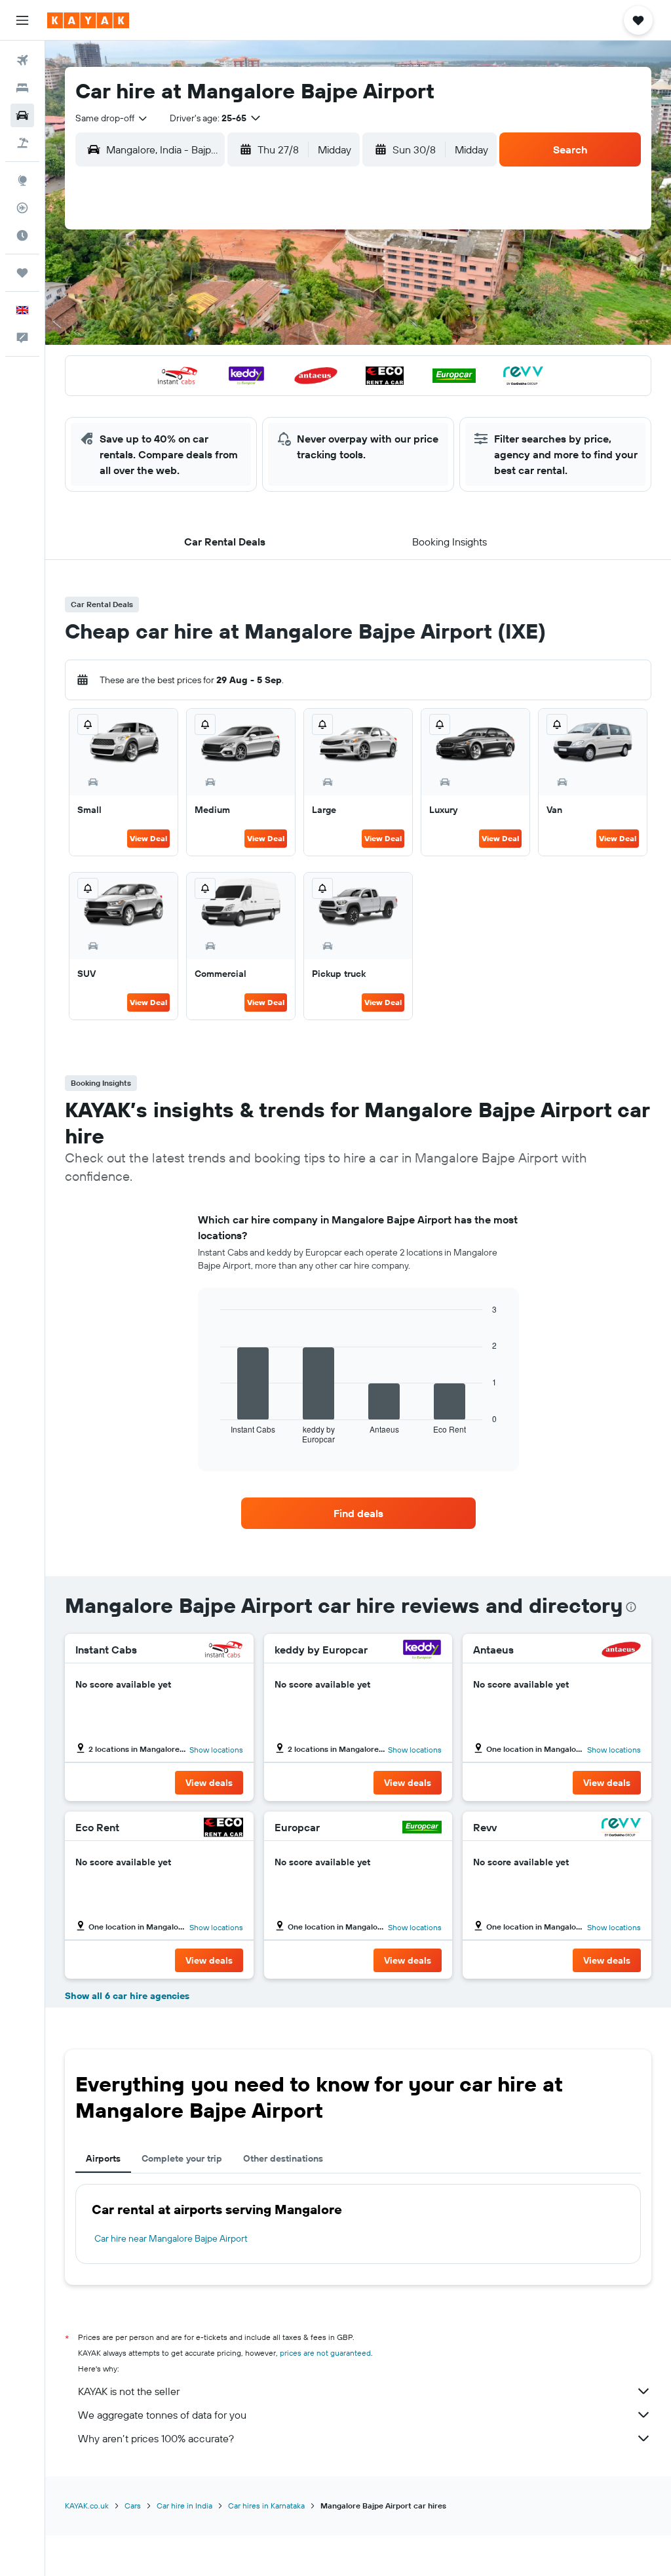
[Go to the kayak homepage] (88, 20)
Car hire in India (184, 2506)
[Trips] (22, 273)
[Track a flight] (22, 208)
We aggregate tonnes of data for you (162, 2415)
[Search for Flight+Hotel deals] (22, 143)
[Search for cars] (22, 115)
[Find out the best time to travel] (22, 235)
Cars (133, 2506)
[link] (358, 1513)
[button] (22, 20)
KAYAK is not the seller (129, 2391)
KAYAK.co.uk (87, 2506)
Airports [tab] (103, 2158)
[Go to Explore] (22, 180)
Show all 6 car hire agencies (127, 1996)
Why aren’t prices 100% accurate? (156, 2438)
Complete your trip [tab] (182, 2158)
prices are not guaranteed (325, 2353)
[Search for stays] (22, 88)
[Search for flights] (22, 60)
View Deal (148, 838)
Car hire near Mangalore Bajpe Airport (171, 2238)
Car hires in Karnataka (266, 2506)
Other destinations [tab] (283, 2158)
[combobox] (112, 118)
